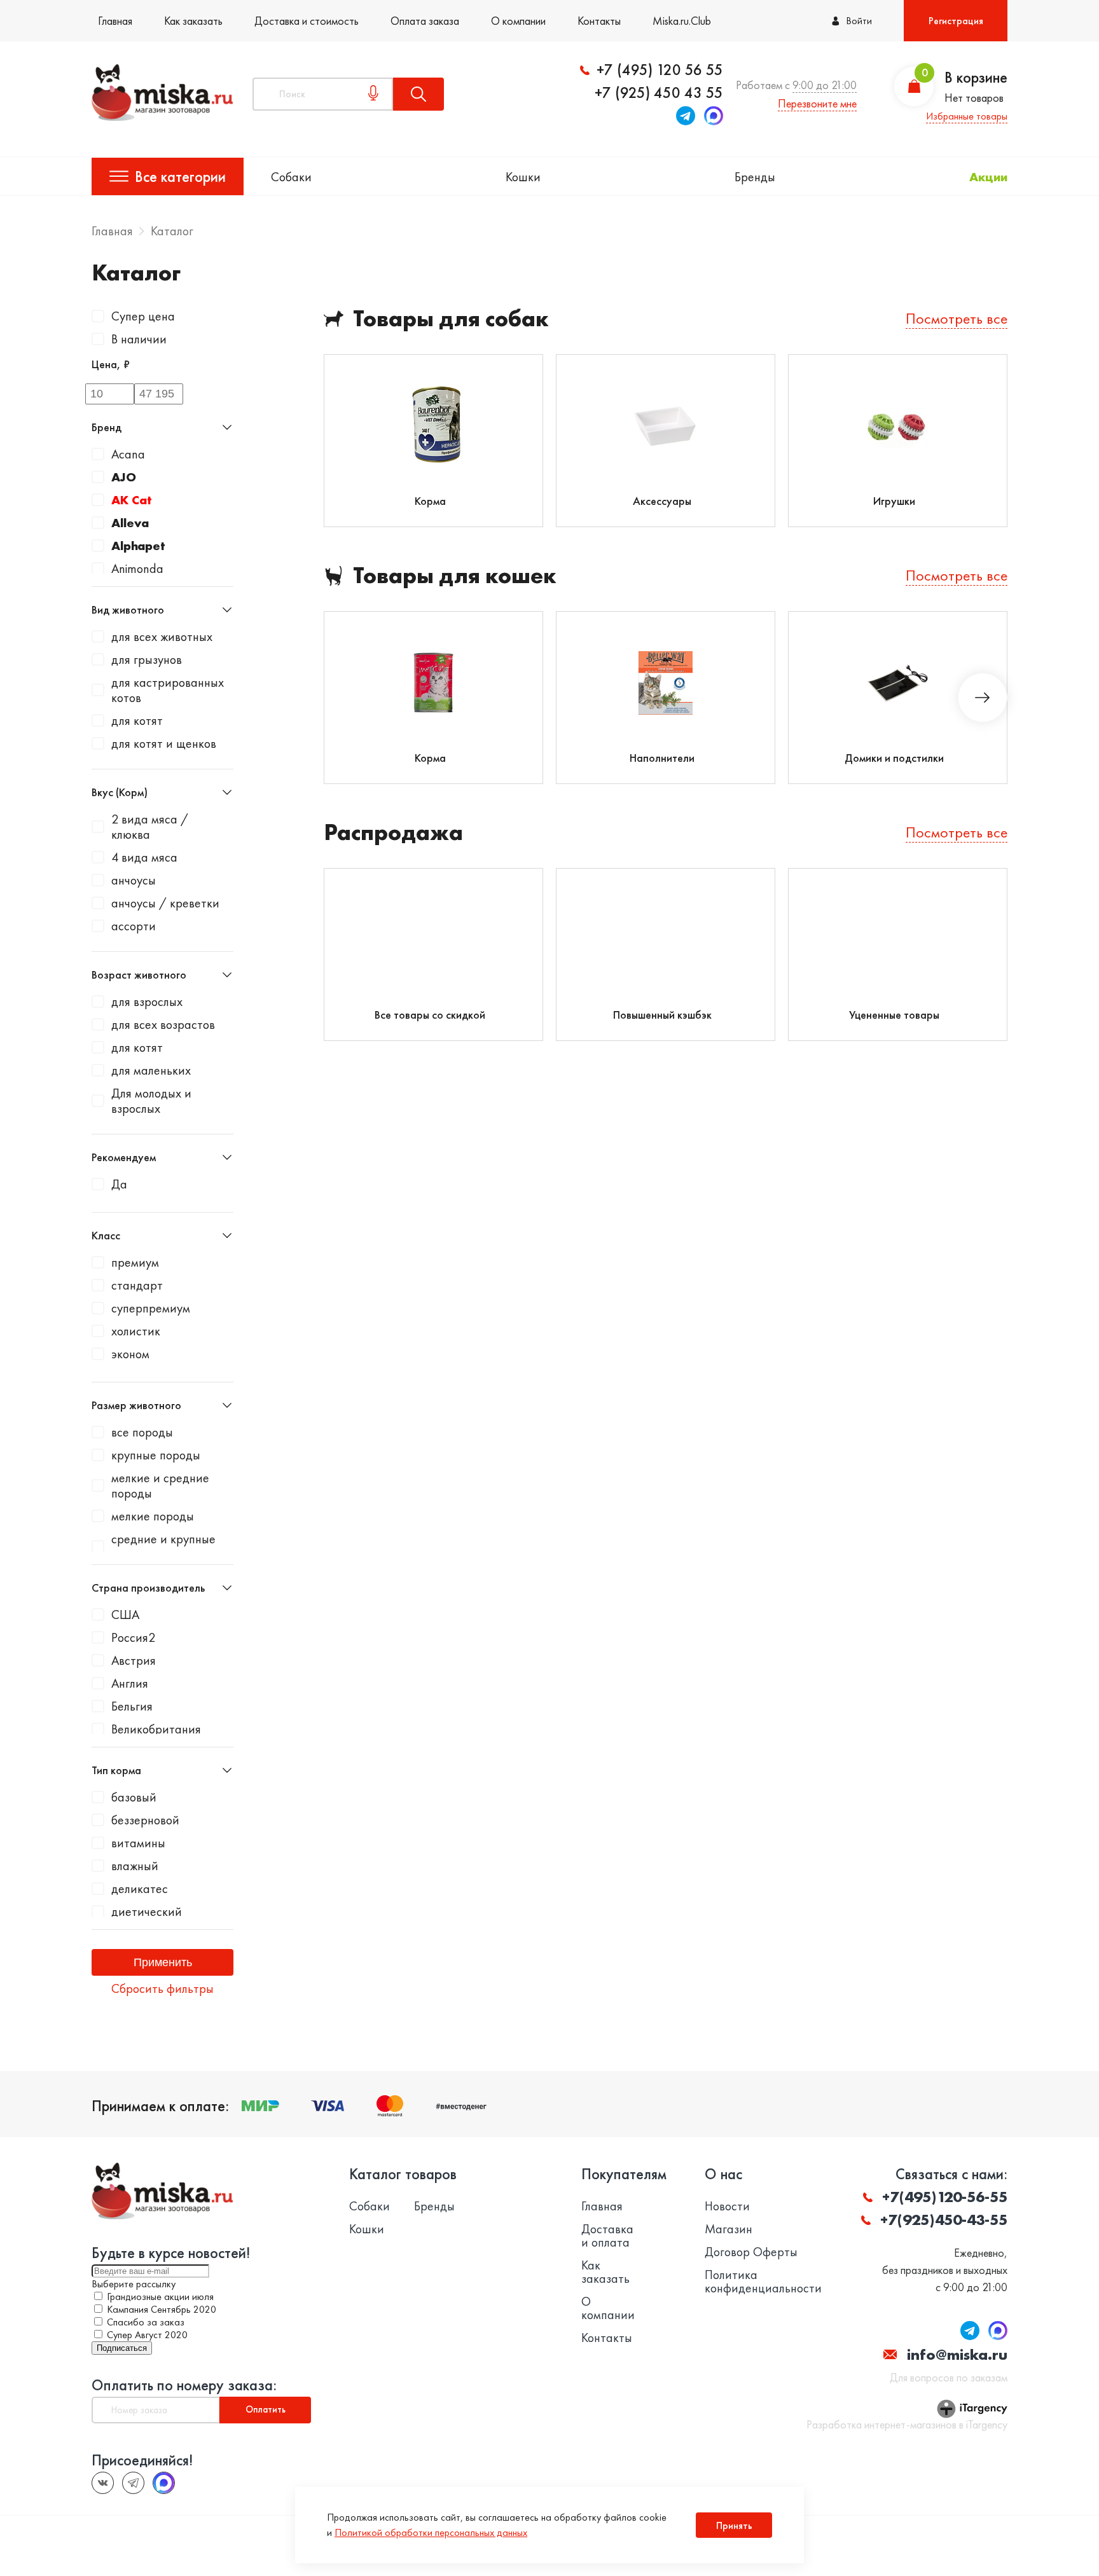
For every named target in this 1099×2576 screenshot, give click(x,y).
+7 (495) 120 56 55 (660, 70)
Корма (430, 501)
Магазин (729, 2229)
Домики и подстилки (894, 758)
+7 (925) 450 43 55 (659, 93)
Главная (115, 21)
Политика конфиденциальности (763, 2282)
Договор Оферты (751, 2252)
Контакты (599, 21)
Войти (859, 21)
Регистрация (956, 21)
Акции (988, 177)
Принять (734, 2525)
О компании (518, 21)
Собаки (291, 177)
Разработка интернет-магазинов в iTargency (907, 2425)
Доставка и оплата (607, 2236)
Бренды (755, 177)
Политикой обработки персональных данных (431, 2532)
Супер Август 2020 (147, 2335)
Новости (727, 2206)
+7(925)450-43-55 (944, 2220)
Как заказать (193, 21)
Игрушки (894, 501)
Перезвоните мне (817, 103)
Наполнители (662, 758)
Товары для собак (451, 319)
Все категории (180, 176)
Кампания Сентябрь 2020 (162, 2309)
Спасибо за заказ (146, 2322)
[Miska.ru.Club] (133, 2483)
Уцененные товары (894, 1015)
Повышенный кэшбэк (662, 1015)
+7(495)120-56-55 (945, 2197)
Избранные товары (967, 116)
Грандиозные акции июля (160, 2297)
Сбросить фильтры (162, 1988)
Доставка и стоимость (307, 21)
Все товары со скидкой (430, 1015)
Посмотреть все (957, 318)
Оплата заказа (425, 21)
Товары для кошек (455, 576)
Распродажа (393, 833)
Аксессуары (662, 501)
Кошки (523, 177)
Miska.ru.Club (682, 21)
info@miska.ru (957, 2354)
